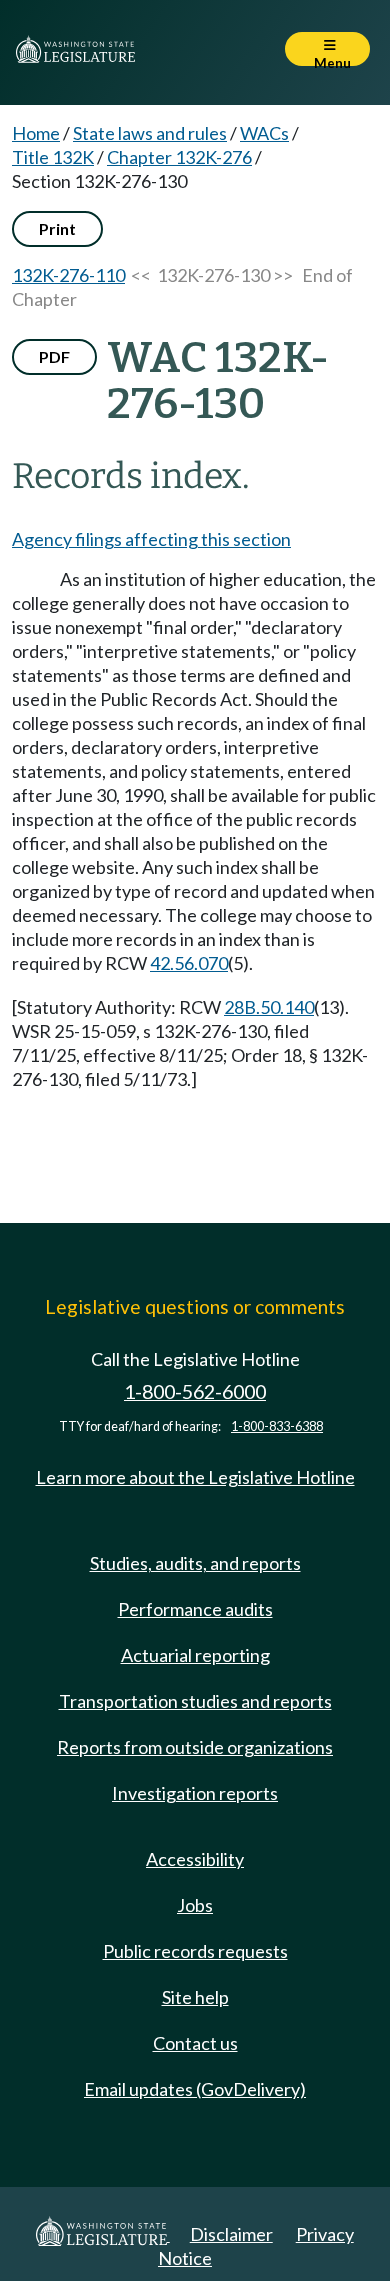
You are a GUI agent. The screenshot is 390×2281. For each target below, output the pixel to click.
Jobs (195, 1905)
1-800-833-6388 (277, 1426)
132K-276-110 (68, 275)
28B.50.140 (269, 1007)
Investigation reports (195, 1793)
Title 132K (53, 157)
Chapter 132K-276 (179, 157)
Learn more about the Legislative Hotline (195, 1477)
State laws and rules (150, 133)
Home (36, 133)
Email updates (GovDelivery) (195, 2089)
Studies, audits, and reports (195, 1563)
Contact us (195, 2043)
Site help (195, 1997)
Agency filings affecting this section (151, 539)
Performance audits (195, 1609)
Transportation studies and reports (195, 1701)
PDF (54, 356)
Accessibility (195, 1859)
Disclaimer (231, 2234)
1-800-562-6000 (195, 1391)
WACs (264, 133)
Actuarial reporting (195, 1655)
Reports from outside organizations (195, 1747)
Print (57, 228)
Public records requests (195, 1951)
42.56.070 (189, 963)
